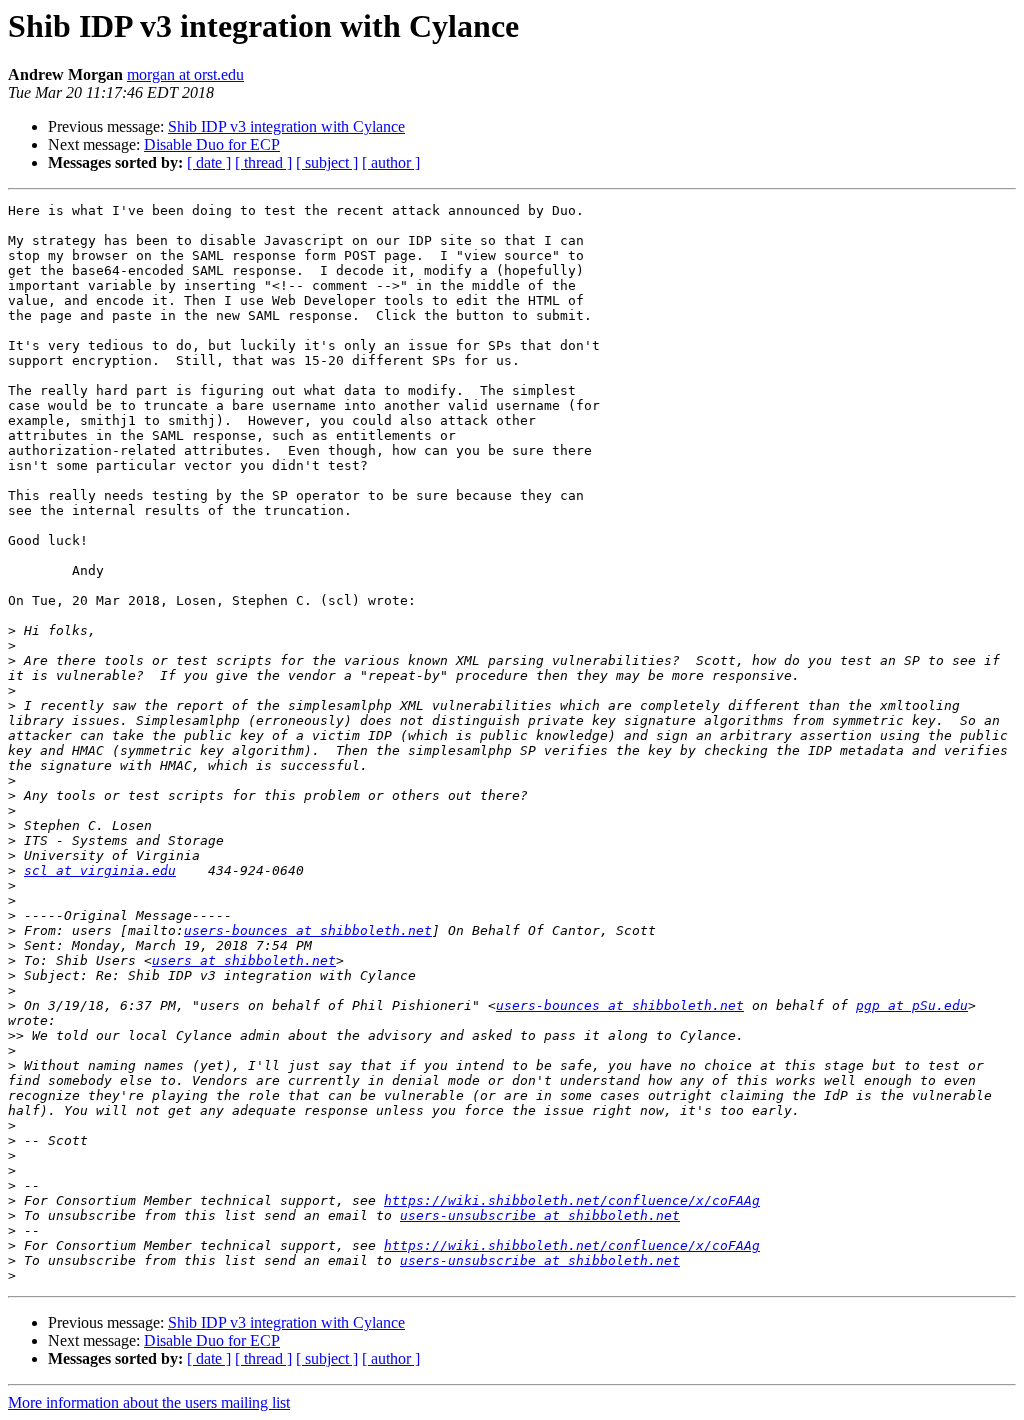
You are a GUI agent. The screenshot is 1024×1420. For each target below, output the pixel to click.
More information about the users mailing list (149, 1402)
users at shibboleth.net (244, 960)
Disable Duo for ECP (212, 144)
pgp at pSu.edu (912, 1005)
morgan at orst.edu (185, 74)
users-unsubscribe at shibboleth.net (540, 1215)
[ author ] (391, 162)
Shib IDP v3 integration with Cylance (286, 126)
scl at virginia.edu (100, 870)
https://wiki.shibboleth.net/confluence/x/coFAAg (572, 1200)
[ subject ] (327, 162)
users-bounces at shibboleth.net (308, 930)
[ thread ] (263, 162)
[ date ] (209, 162)
